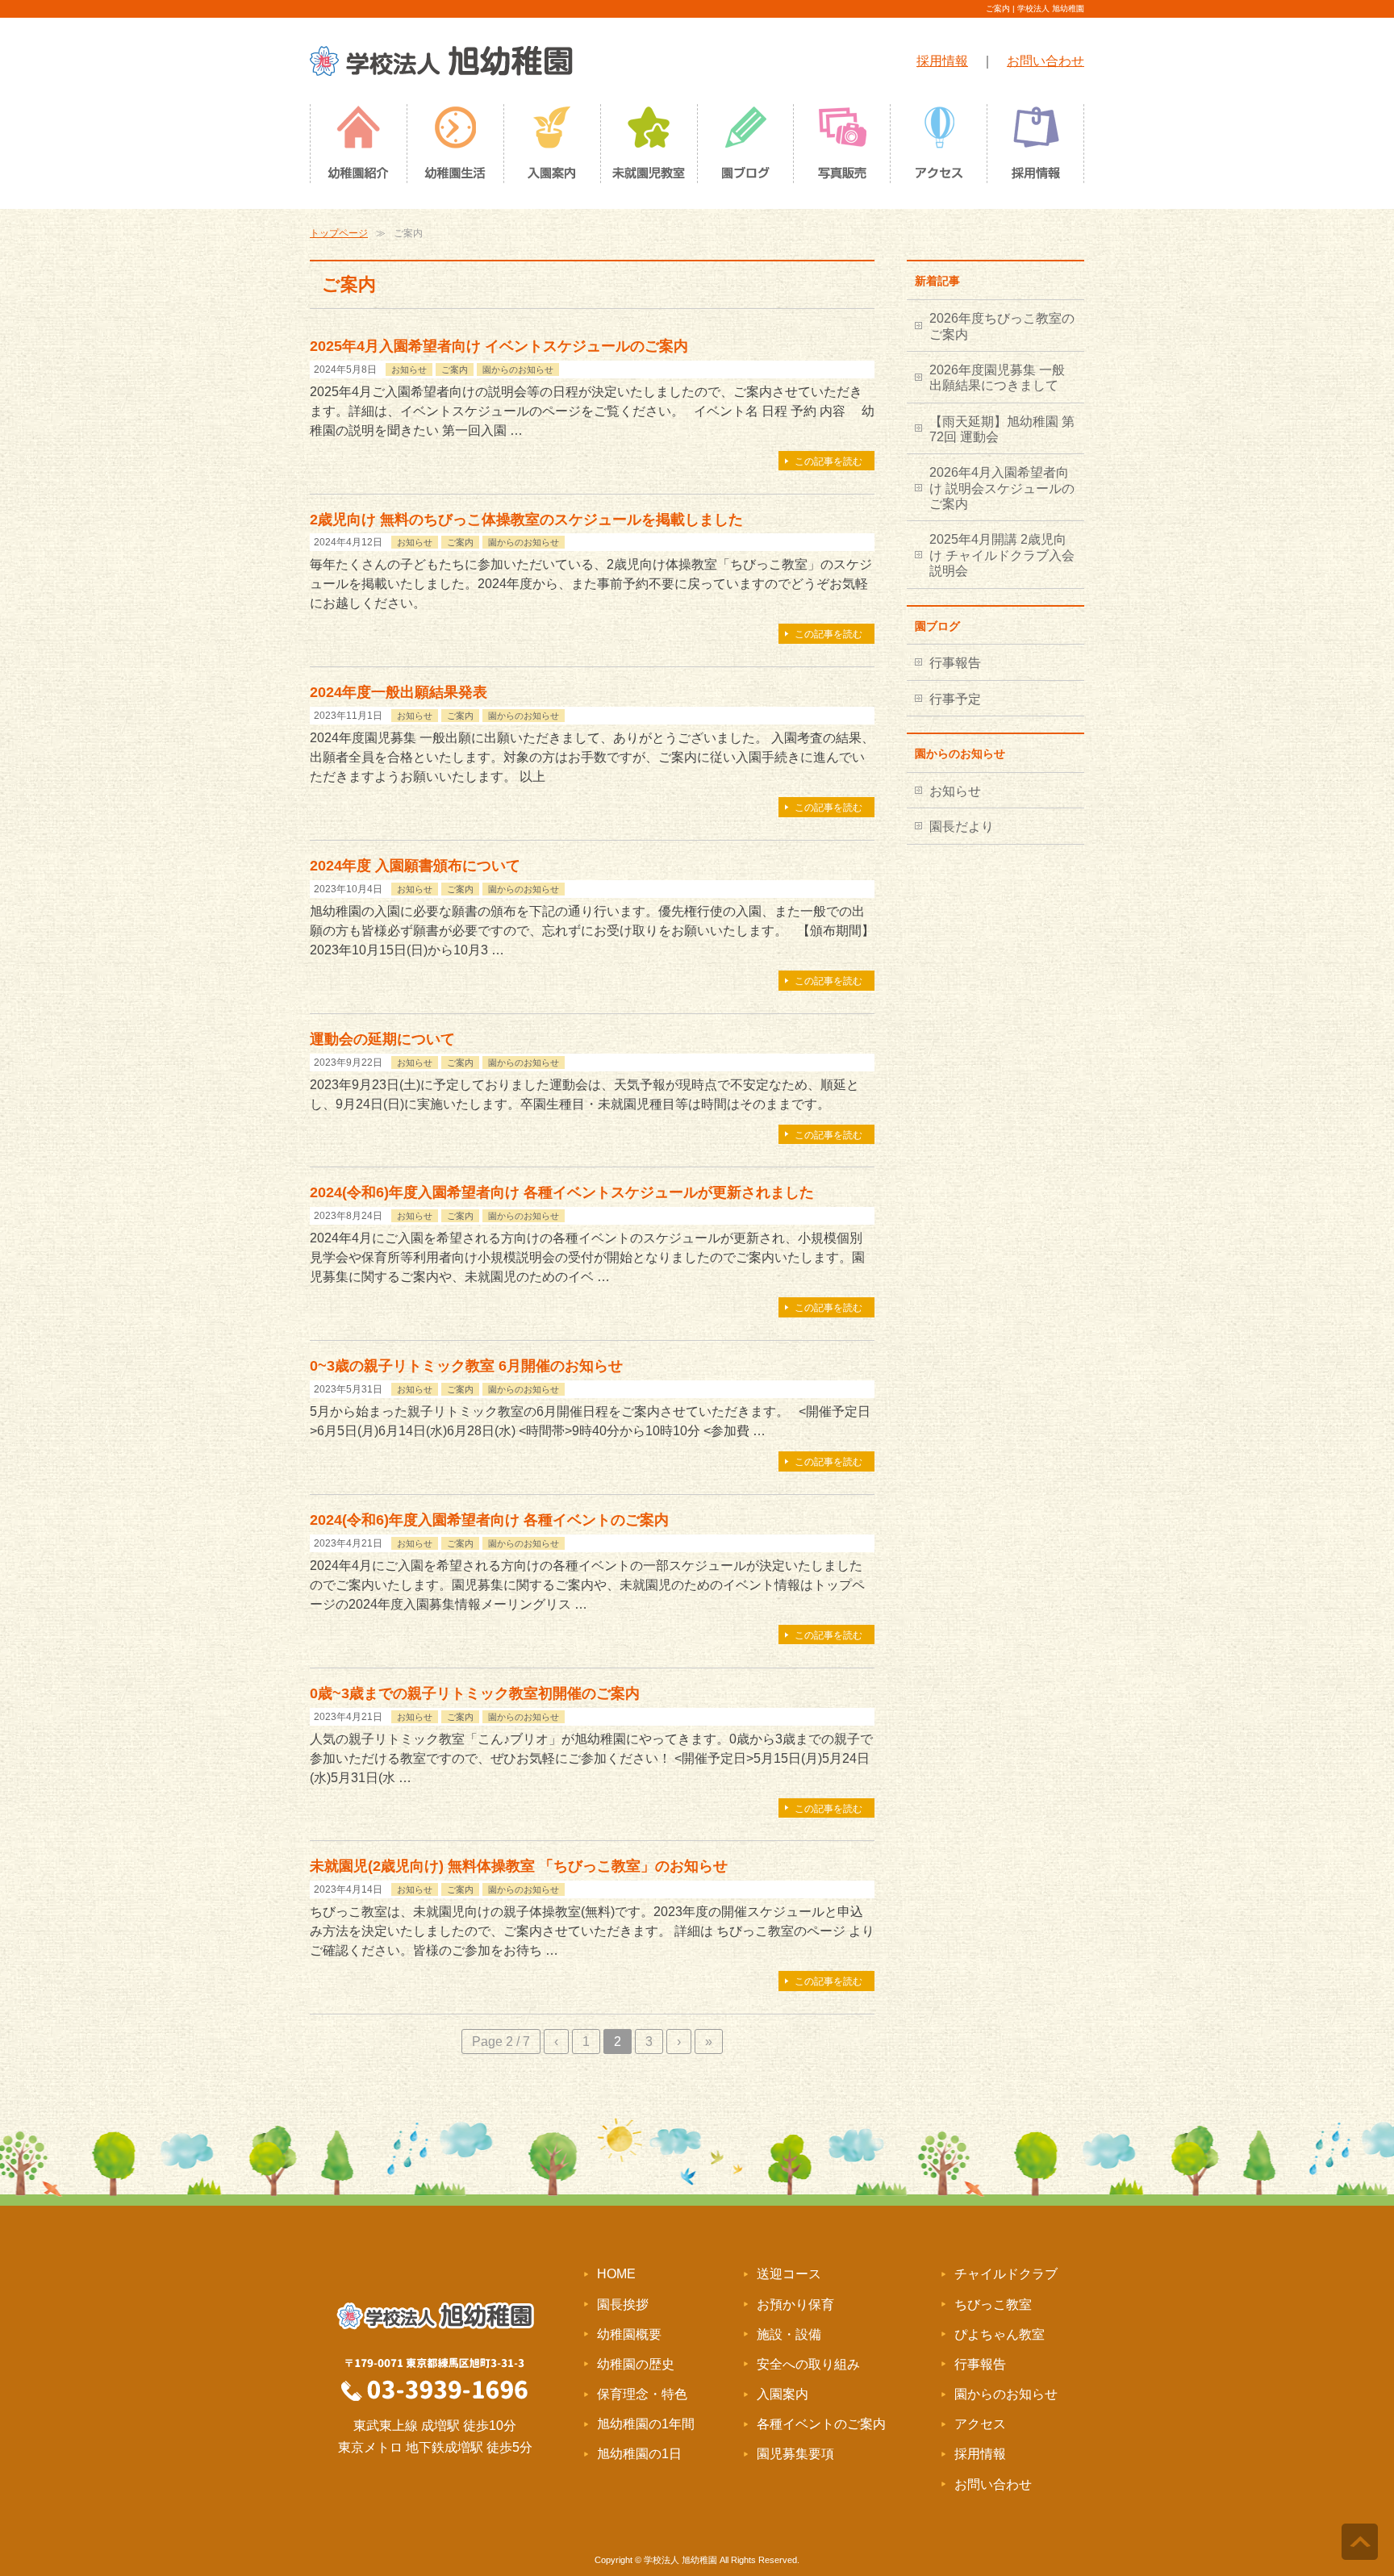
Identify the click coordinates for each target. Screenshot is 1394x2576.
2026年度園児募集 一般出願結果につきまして (997, 378)
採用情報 (942, 61)
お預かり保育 (795, 2305)
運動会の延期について (382, 1039)
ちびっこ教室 (993, 2305)
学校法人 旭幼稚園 (680, 2560)
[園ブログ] (745, 148)
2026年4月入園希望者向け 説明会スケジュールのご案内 (1002, 488)
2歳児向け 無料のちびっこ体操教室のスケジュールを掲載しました (526, 519)
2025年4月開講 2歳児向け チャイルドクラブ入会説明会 (1002, 555)
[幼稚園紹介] (358, 148)
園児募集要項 (795, 2454)
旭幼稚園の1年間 (646, 2424)
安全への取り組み (808, 2364)
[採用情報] (1036, 148)
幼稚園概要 (629, 2334)
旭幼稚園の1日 (639, 2454)
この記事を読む (828, 461)
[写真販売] (842, 148)
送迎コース (789, 2274)
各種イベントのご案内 (821, 2424)
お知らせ (409, 369)
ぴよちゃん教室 (1000, 2334)
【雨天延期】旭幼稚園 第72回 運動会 (1002, 429)
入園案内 (783, 2394)
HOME (616, 2274)
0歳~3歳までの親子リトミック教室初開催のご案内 (475, 1693)
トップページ (339, 233)
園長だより (962, 827)
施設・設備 (789, 2334)
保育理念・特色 (642, 2394)
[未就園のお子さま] (649, 148)
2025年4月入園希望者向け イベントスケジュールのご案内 (499, 346)
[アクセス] (939, 148)
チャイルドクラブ (1006, 2274)
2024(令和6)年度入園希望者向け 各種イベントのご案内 (489, 1520)
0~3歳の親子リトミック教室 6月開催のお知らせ (466, 1365)
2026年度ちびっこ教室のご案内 (1002, 326)
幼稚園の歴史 (636, 2364)
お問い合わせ (1045, 61)
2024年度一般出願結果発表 (399, 692)
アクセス (980, 2424)
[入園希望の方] (552, 148)
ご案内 (455, 369)
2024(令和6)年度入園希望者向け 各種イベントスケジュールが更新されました (562, 1192)
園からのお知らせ (518, 369)
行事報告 (955, 663)
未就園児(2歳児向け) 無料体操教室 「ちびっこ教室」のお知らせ (519, 1866)
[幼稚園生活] (455, 148)
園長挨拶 (623, 2305)
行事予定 (955, 699)
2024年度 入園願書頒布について (415, 865)
